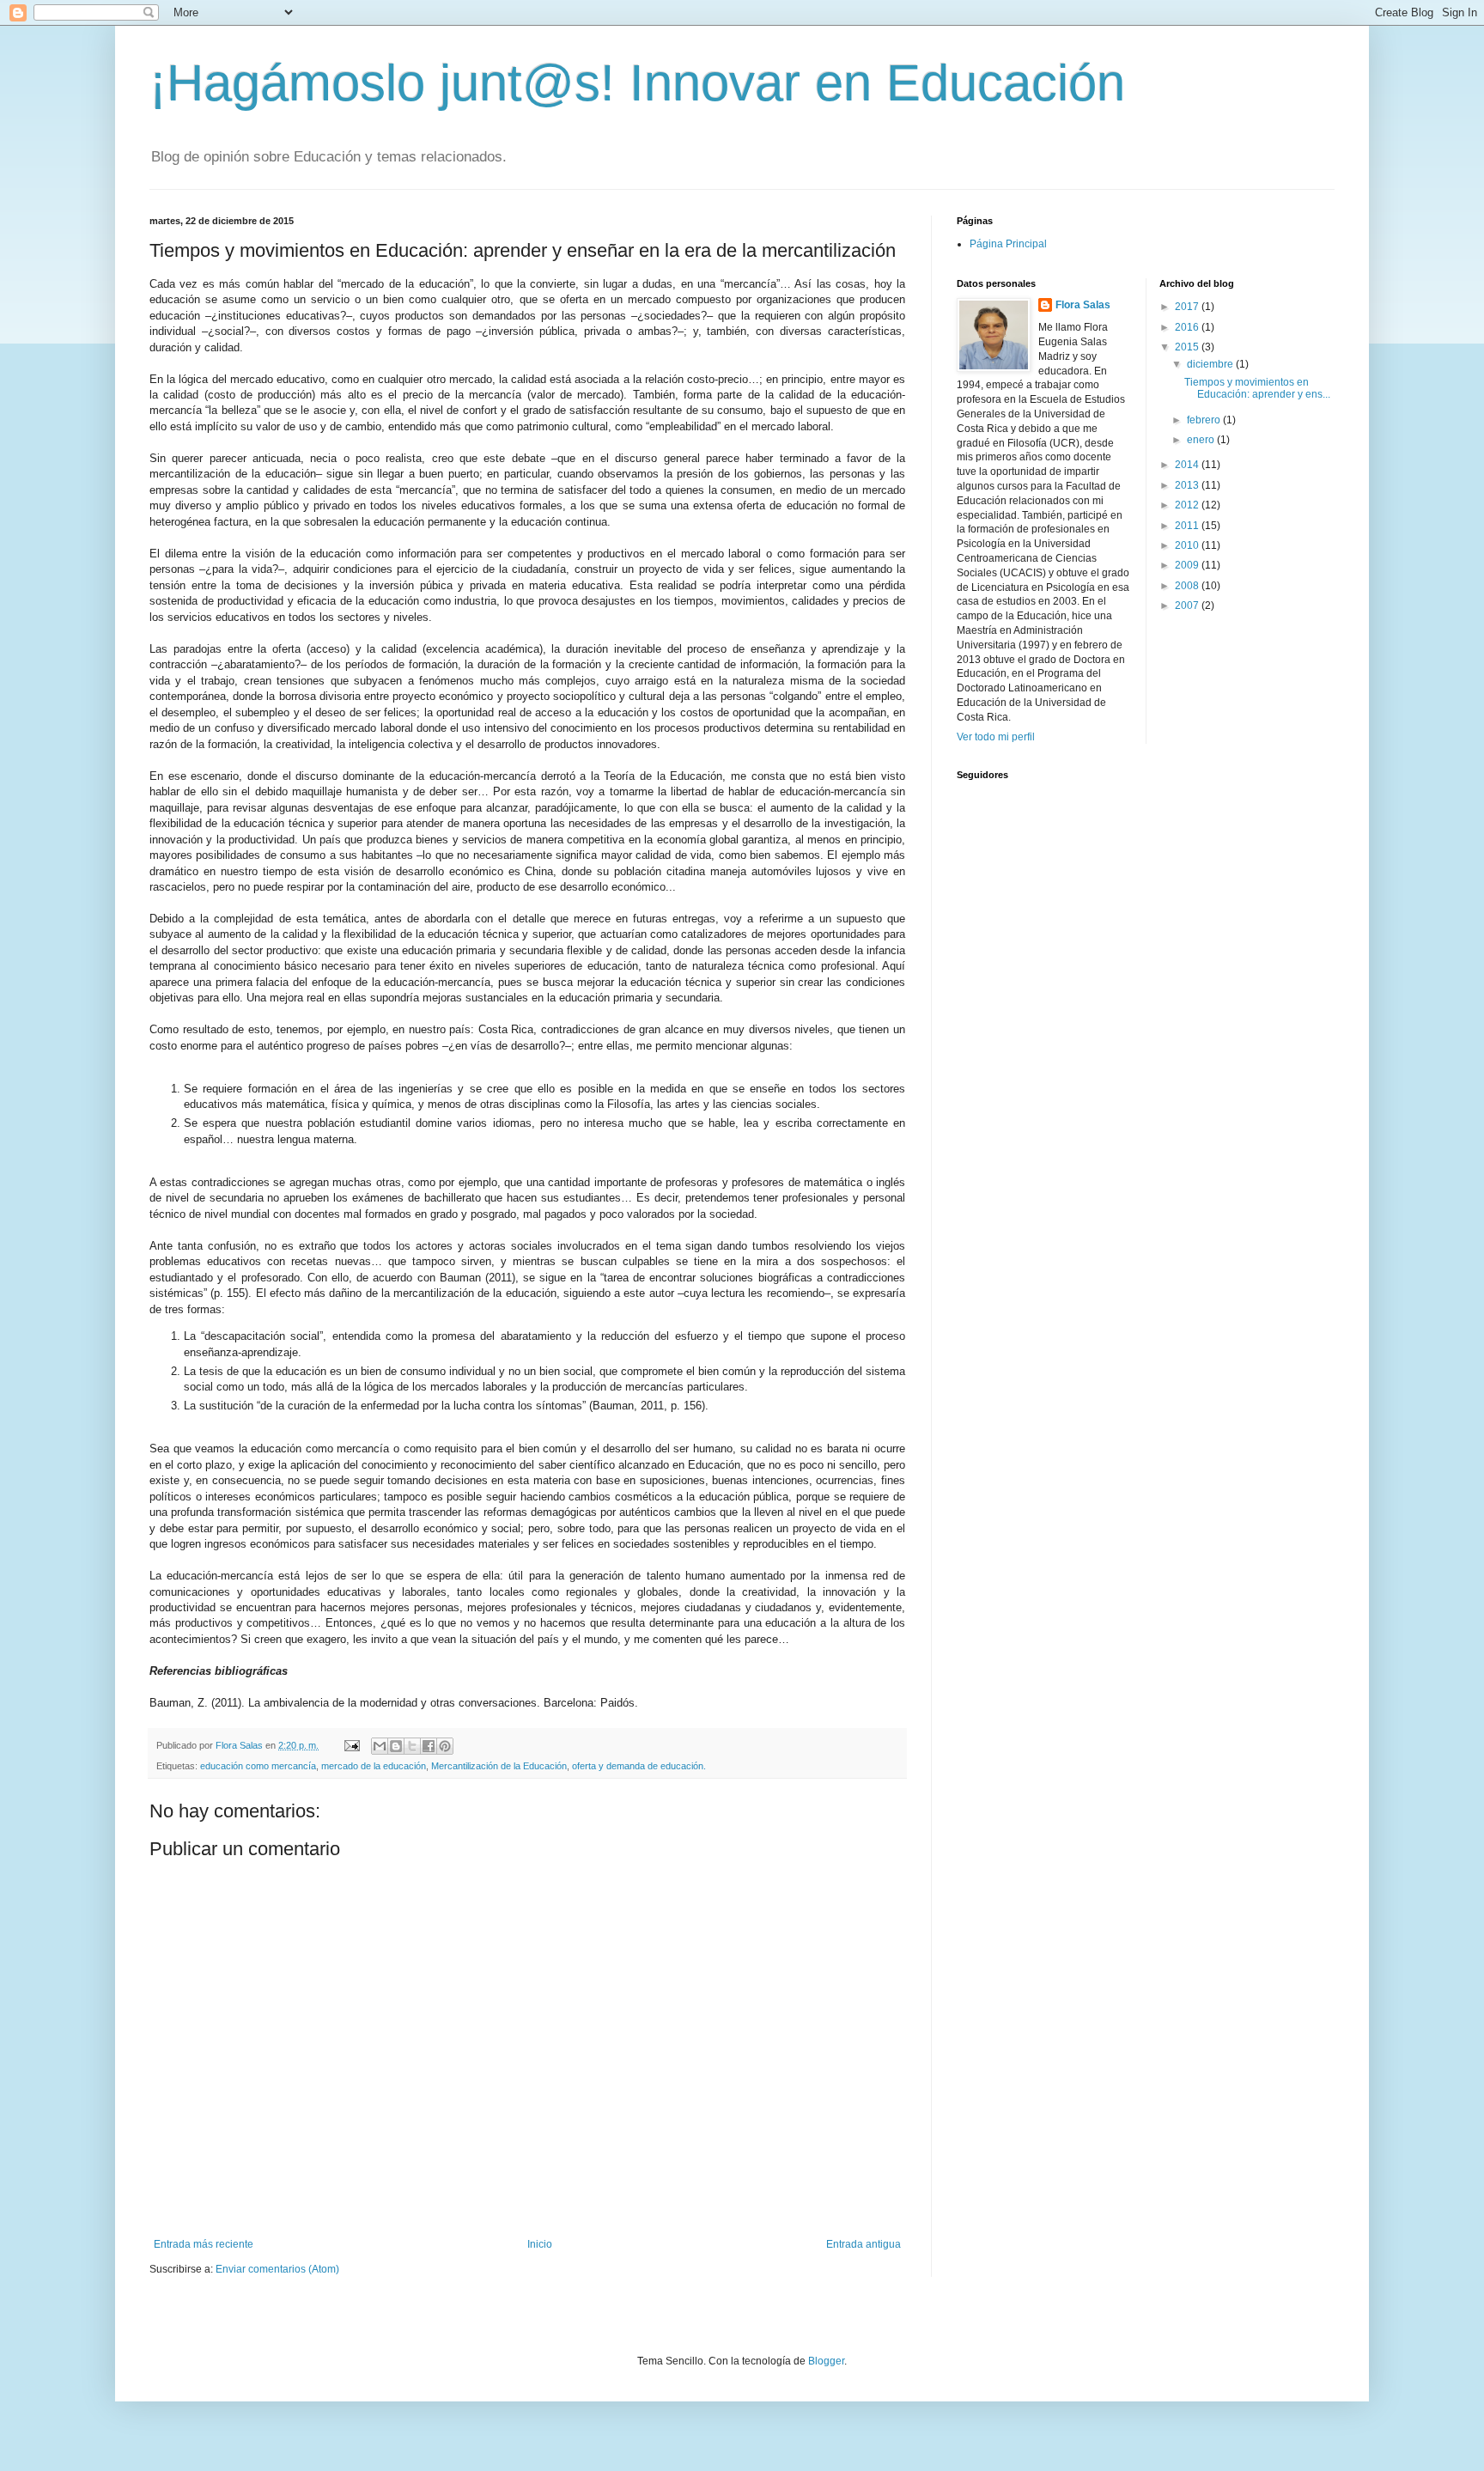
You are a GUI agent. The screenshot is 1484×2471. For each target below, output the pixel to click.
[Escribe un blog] (396, 1746)
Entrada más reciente (204, 2244)
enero (1202, 440)
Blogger (826, 2361)
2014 (1188, 465)
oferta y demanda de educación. (639, 1766)
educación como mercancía (258, 1766)
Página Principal (1008, 244)
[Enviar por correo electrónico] (380, 1746)
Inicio (540, 2244)
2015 (1188, 347)
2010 (1188, 545)
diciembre (1211, 364)
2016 (1188, 327)
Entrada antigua (864, 2244)
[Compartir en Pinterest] (445, 1746)
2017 (1188, 307)
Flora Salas (1083, 305)
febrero (1205, 420)
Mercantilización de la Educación (499, 1766)
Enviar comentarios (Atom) (277, 2269)
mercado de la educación (374, 1766)
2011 (1188, 526)
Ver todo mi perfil (996, 737)
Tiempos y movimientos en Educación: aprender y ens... (1257, 388)
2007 (1188, 606)
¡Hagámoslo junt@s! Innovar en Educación (637, 83)
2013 (1188, 485)
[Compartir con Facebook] (429, 1746)
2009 (1188, 565)
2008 (1188, 586)
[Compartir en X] (412, 1746)
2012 (1188, 505)
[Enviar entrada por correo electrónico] (351, 1745)
